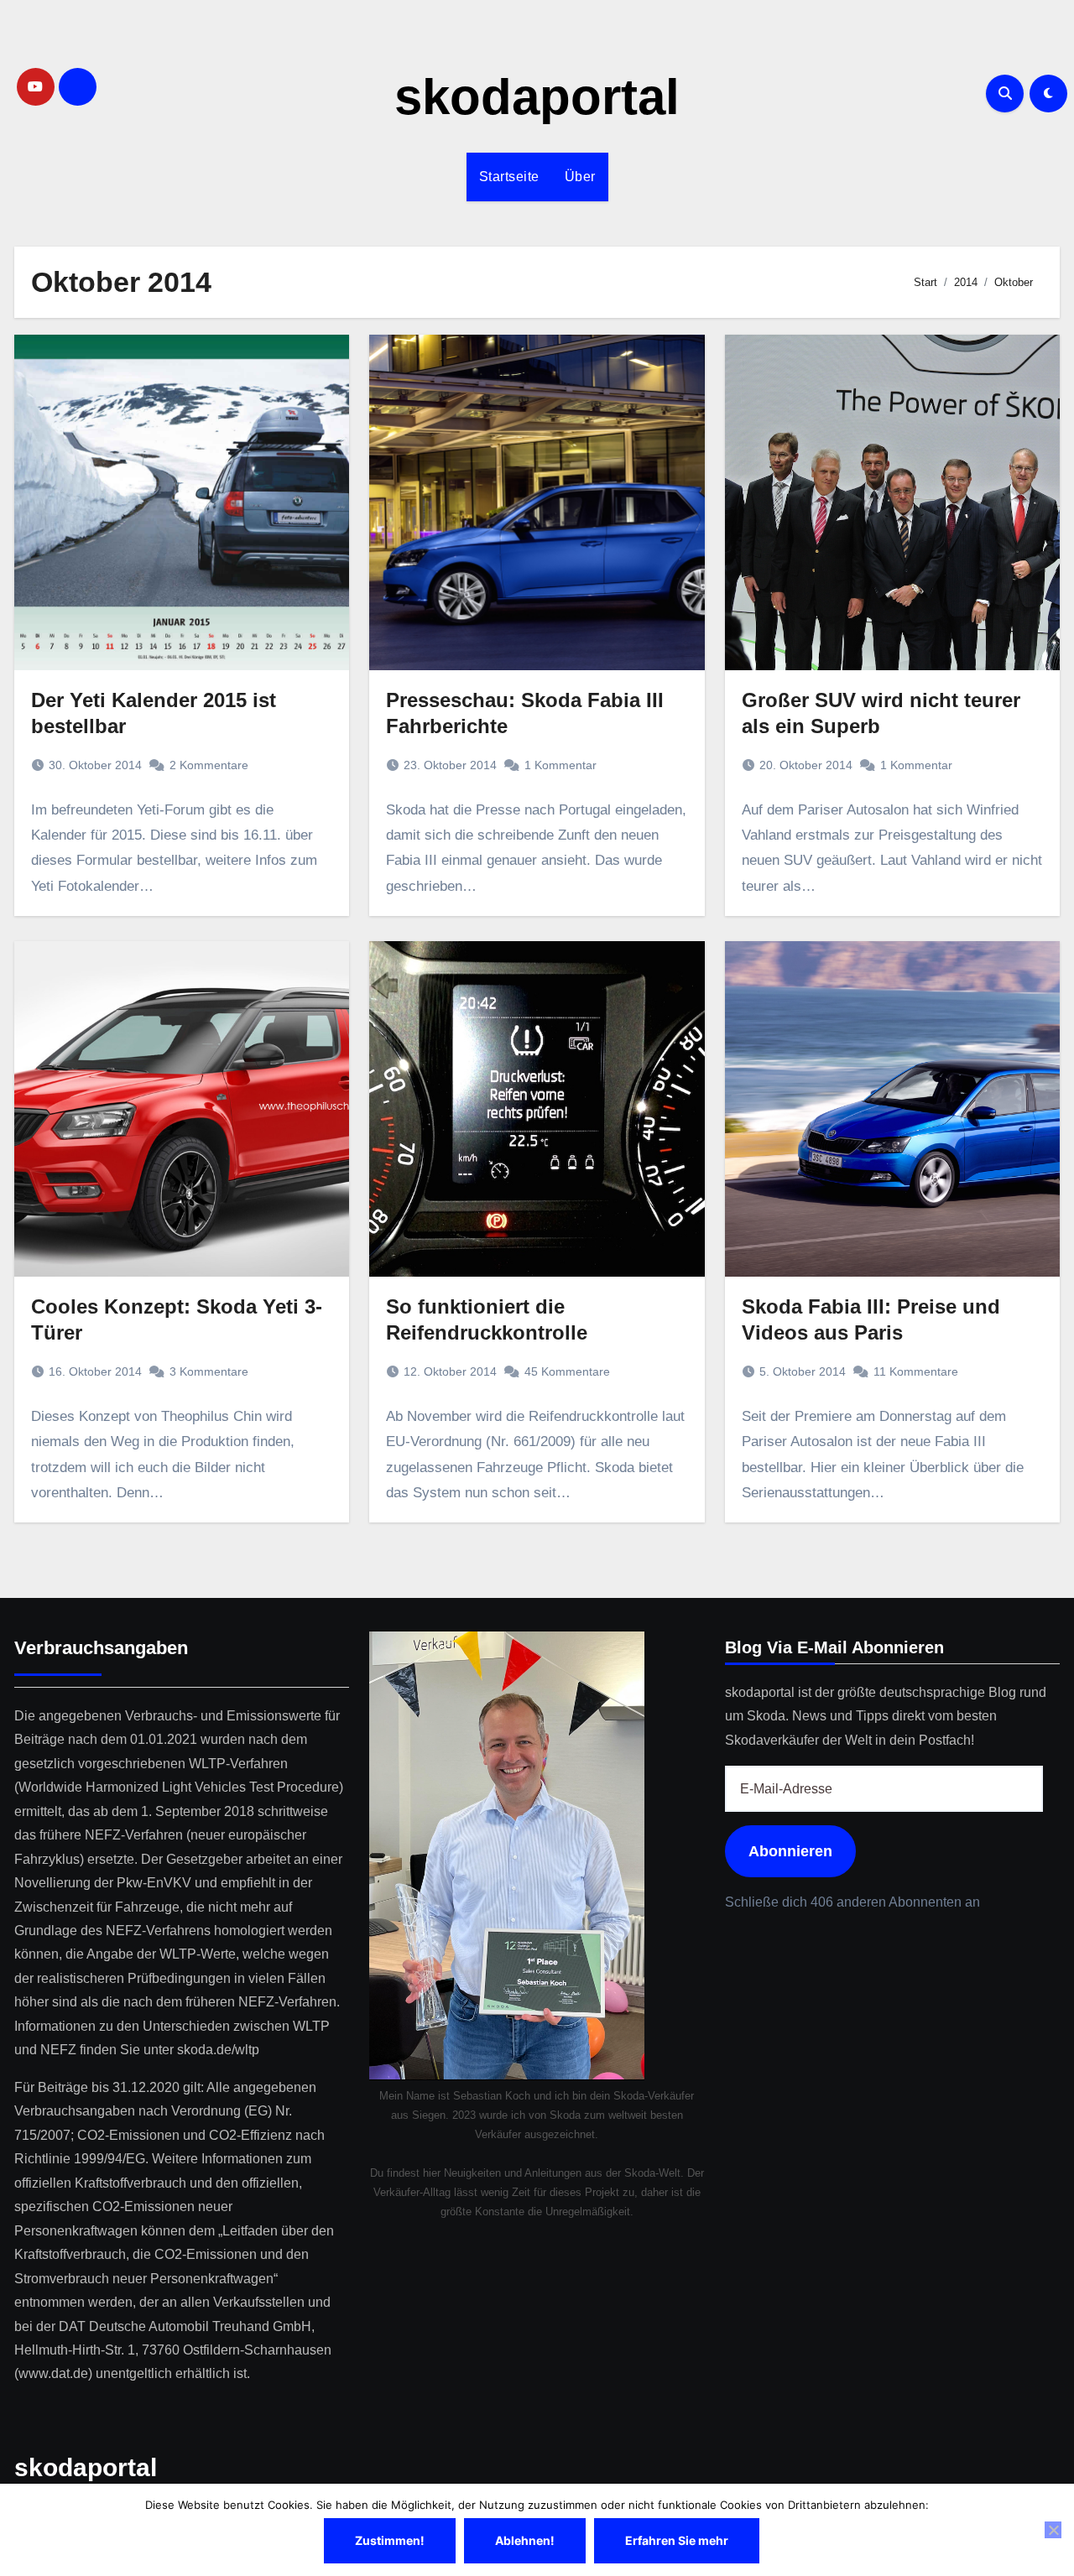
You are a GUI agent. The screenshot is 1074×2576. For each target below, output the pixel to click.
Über (580, 177)
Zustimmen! (390, 2540)
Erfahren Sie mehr (677, 2540)
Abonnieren (790, 1852)
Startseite (509, 177)
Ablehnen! (525, 2540)
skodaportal (537, 97)
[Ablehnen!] (1053, 2530)
